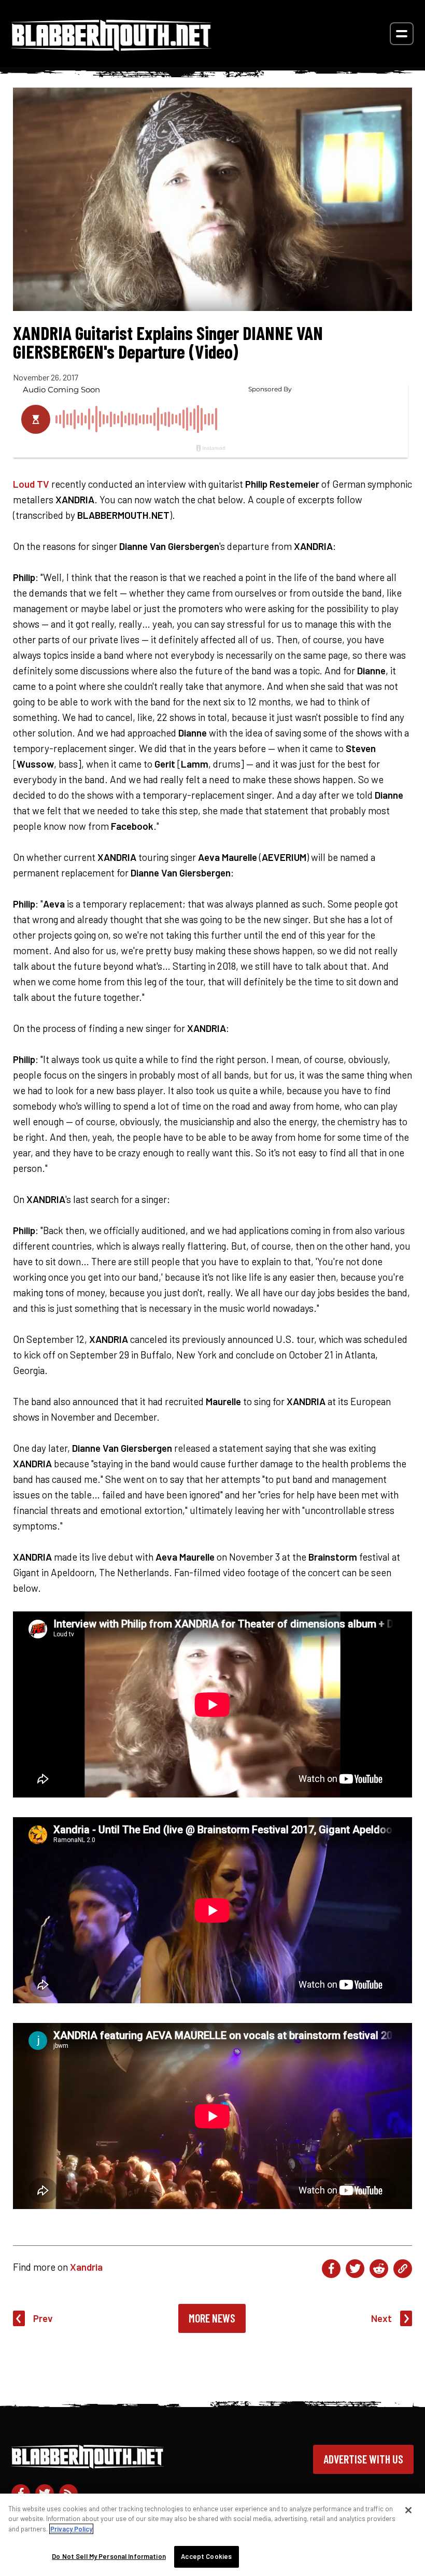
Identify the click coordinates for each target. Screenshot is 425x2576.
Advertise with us (363, 2459)
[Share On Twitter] (355, 2269)
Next (381, 2318)
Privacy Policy (71, 2529)
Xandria (86, 2267)
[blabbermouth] (111, 47)
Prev (43, 2318)
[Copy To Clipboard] (403, 2269)
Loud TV (31, 484)
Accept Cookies (206, 2556)
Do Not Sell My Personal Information (109, 2556)
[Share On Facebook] (331, 2269)
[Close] (408, 2510)
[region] (212, 2535)
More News (212, 2318)
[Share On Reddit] (379, 2269)
